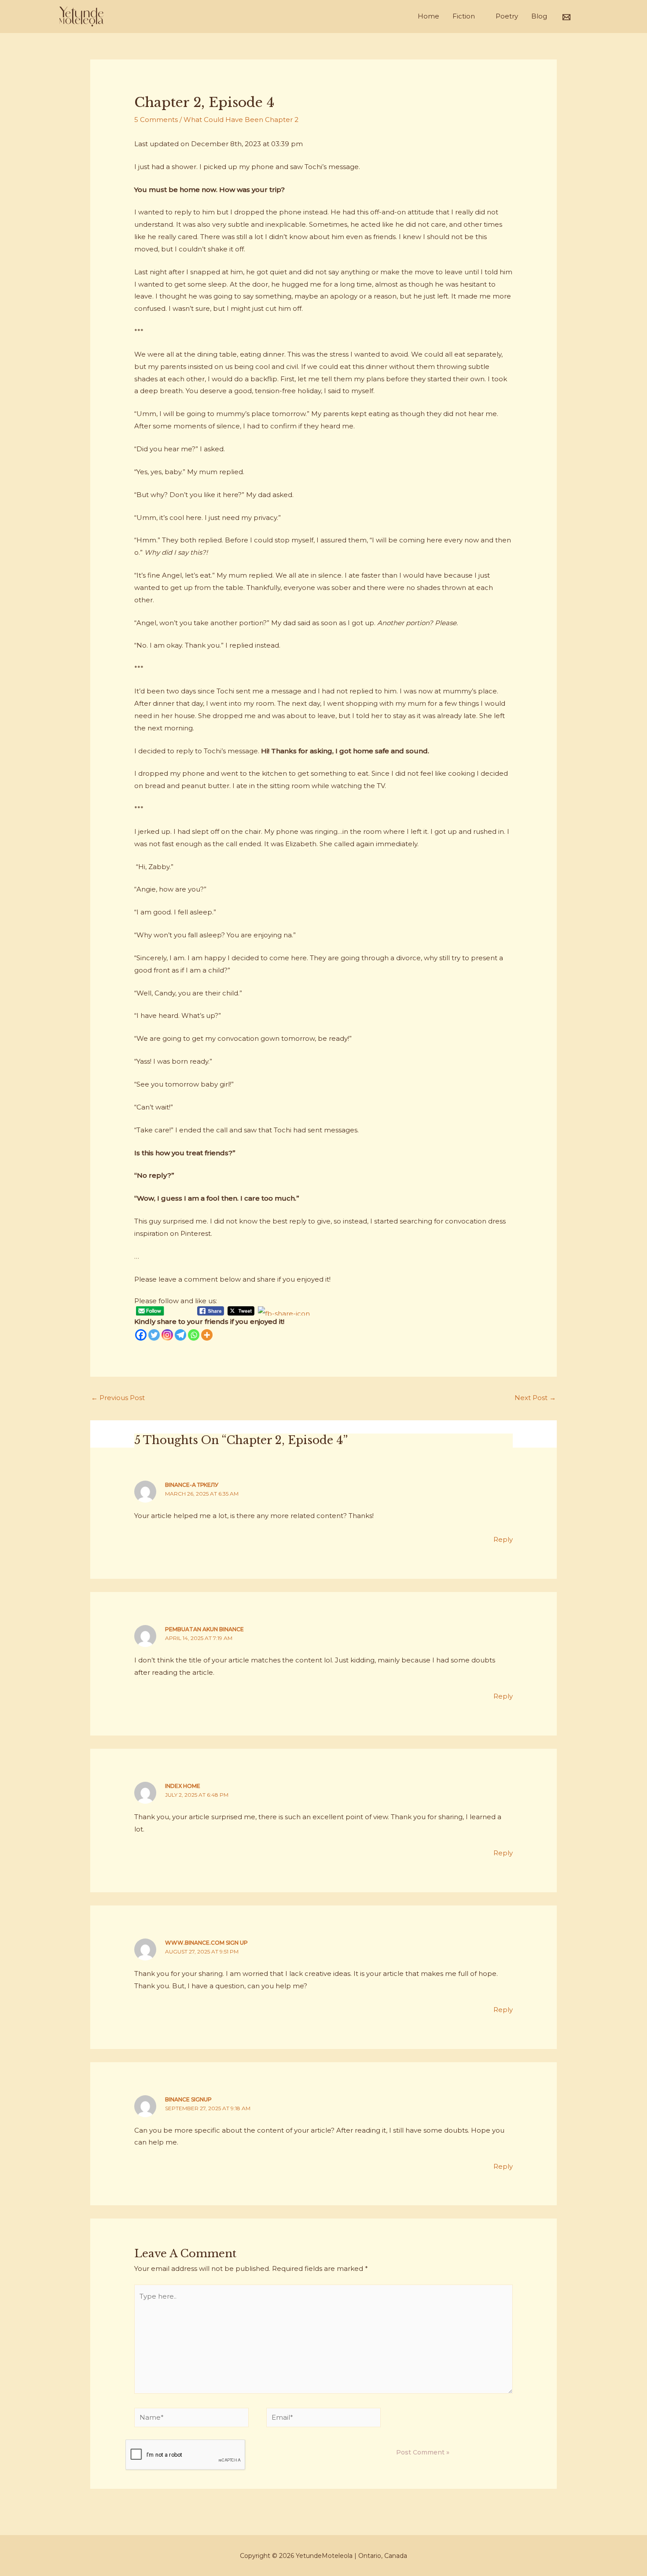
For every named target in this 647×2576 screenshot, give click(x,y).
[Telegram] (180, 1335)
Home (428, 16)
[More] (207, 1335)
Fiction (464, 16)
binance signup (188, 2099)
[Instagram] (167, 1335)
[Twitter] (154, 1335)
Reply (503, 1539)
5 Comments (156, 120)
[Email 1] (566, 17)
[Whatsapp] (194, 1335)
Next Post (535, 1398)
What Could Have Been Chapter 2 (241, 120)
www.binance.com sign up (206, 1943)
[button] (583, 16)
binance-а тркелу (192, 1485)
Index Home (183, 1786)
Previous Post (118, 1398)
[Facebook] (141, 1335)
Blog (539, 16)
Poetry (507, 16)
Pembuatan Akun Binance (204, 1629)
